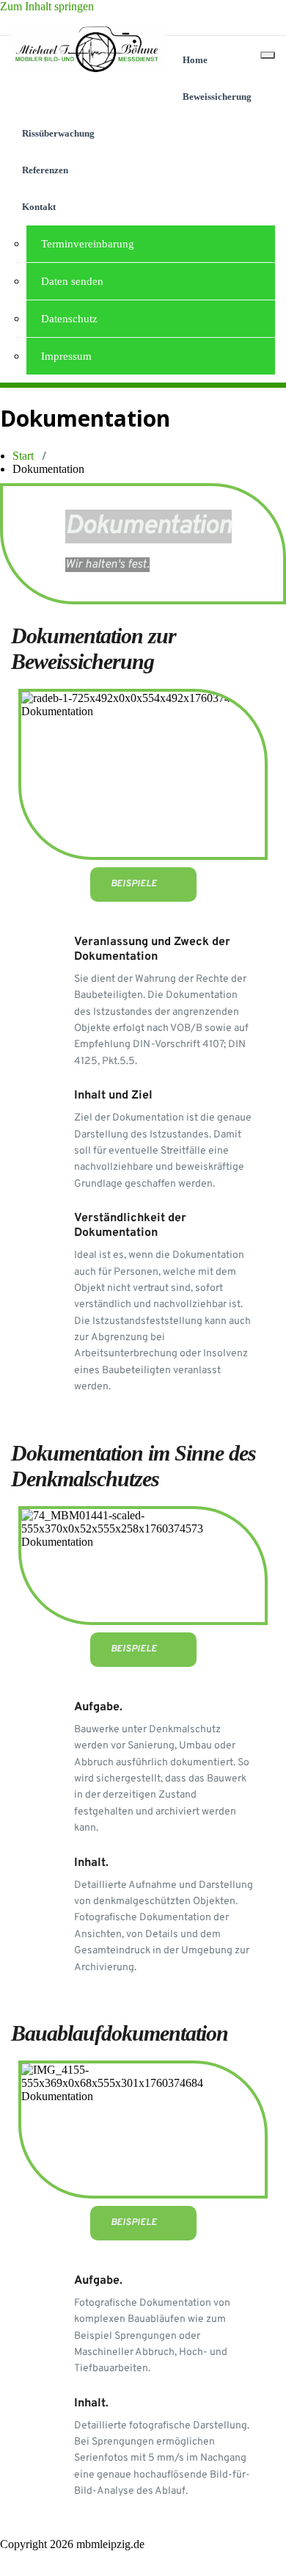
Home (195, 60)
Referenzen (45, 170)
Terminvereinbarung (88, 244)
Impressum (66, 356)
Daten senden (72, 281)
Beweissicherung (217, 97)
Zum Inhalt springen (47, 6)
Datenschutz (69, 319)
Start (23, 456)
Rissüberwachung (58, 133)
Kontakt (39, 207)
